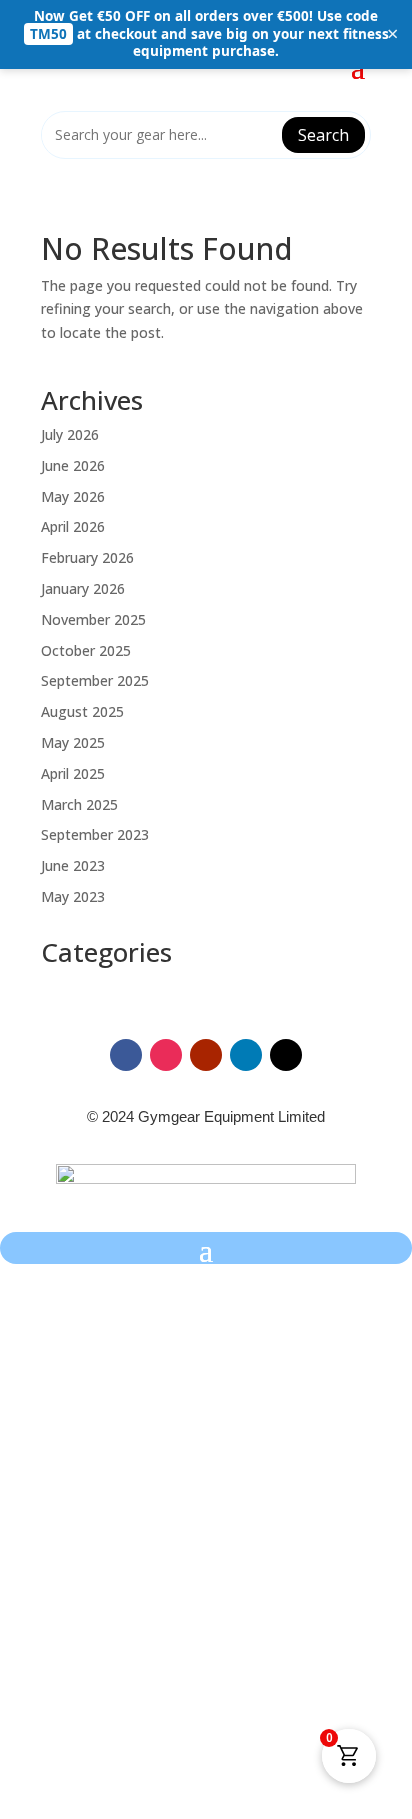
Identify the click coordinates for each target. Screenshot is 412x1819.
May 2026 (73, 496)
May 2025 (73, 742)
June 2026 (73, 465)
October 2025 (86, 650)
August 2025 (82, 711)
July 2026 (70, 434)
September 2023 (95, 834)
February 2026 (87, 557)
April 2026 (73, 526)
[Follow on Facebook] (126, 1055)
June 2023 (73, 865)
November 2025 (93, 619)
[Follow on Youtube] (206, 1055)
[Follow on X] (286, 1055)
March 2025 (79, 804)
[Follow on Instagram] (166, 1055)
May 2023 (73, 896)
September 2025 (95, 680)
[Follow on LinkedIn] (246, 1055)
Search (323, 135)
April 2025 (73, 773)
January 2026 (83, 588)
